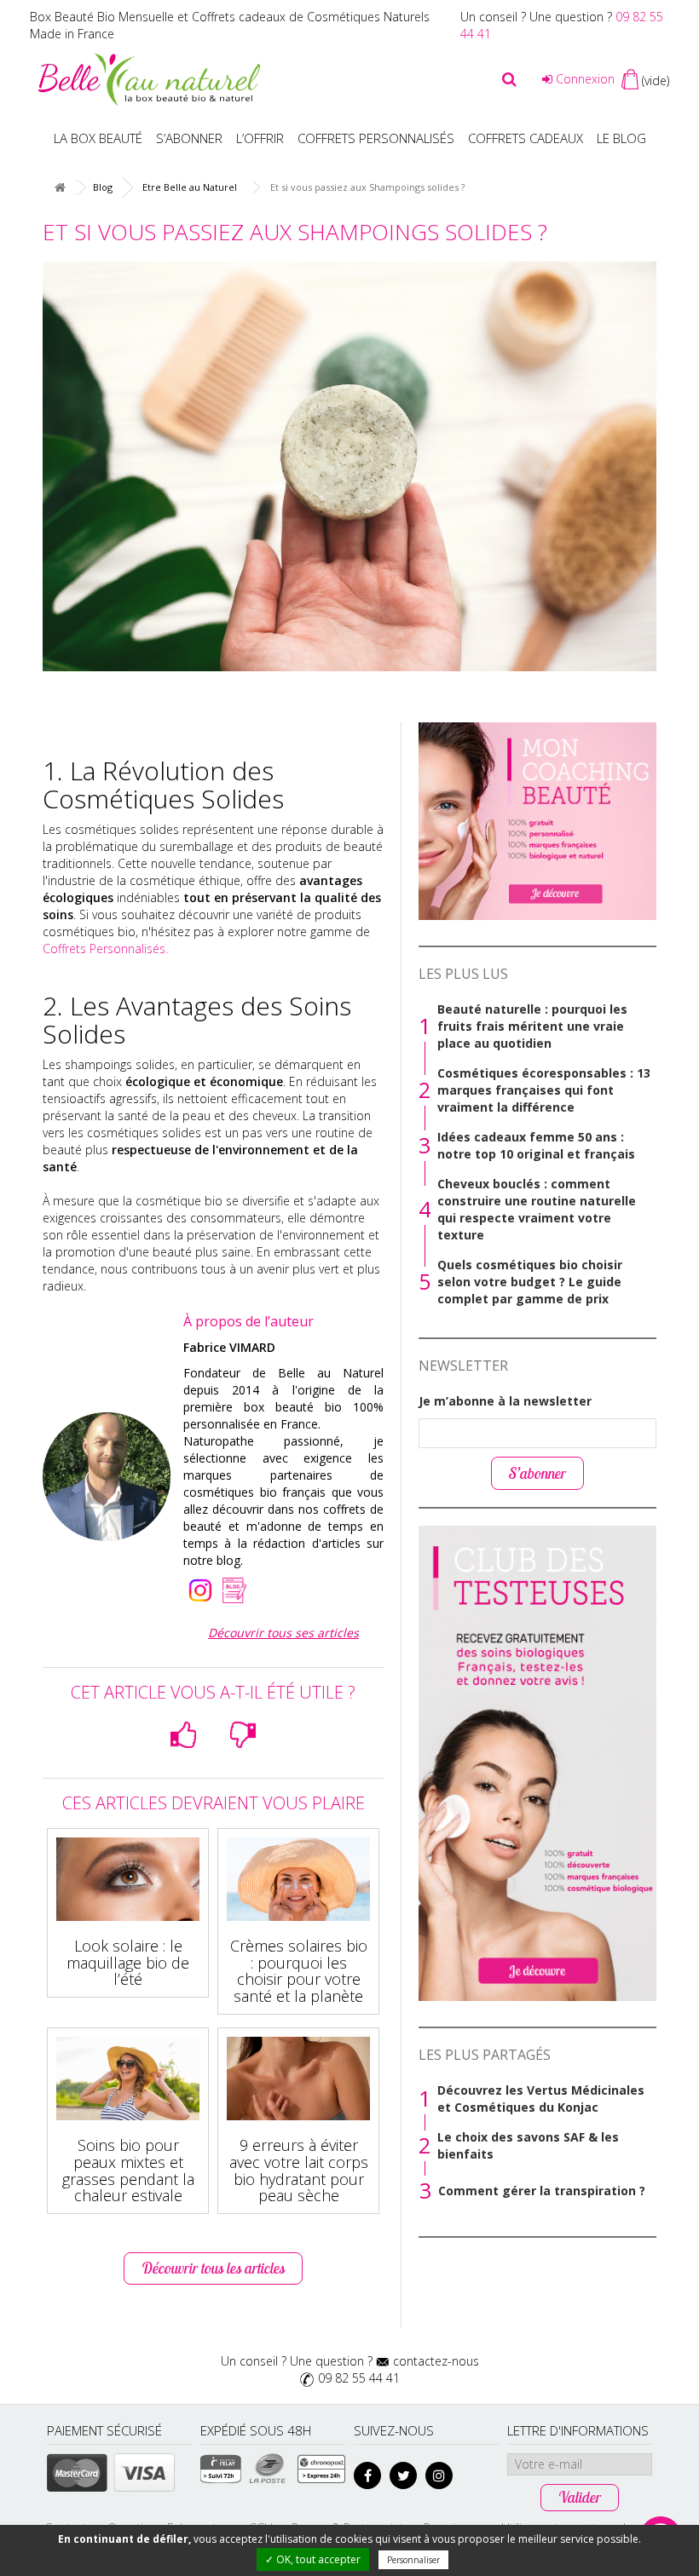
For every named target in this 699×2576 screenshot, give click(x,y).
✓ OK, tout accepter (313, 2559)
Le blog (621, 138)
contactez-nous (436, 2361)
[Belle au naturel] (149, 78)
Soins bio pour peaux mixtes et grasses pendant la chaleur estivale (128, 2170)
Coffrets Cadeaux (526, 138)
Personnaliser (413, 2560)
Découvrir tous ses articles (283, 1633)
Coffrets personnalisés (376, 138)
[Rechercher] (509, 79)
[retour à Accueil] (60, 188)
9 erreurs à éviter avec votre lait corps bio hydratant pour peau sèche (299, 2170)
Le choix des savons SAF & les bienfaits (528, 2145)
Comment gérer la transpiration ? (542, 2191)
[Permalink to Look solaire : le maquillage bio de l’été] (128, 1879)
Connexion (583, 79)
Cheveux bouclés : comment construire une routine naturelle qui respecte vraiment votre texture (537, 1209)
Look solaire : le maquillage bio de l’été (128, 1963)
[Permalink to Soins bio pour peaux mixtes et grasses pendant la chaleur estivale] (128, 2079)
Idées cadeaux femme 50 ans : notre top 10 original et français (536, 1145)
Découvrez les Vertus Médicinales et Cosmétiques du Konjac (541, 2099)
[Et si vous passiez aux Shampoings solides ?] (349, 466)
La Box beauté (98, 138)
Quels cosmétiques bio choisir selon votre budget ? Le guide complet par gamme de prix (530, 1282)
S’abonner (189, 138)
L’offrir (260, 138)
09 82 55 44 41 (359, 2378)
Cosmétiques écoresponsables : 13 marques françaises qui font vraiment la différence (544, 1090)
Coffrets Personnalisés (105, 949)
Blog (103, 187)
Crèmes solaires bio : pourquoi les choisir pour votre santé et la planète (299, 1971)
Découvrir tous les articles (213, 2268)
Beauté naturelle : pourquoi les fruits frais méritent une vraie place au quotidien (532, 1026)
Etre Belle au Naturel (190, 187)
